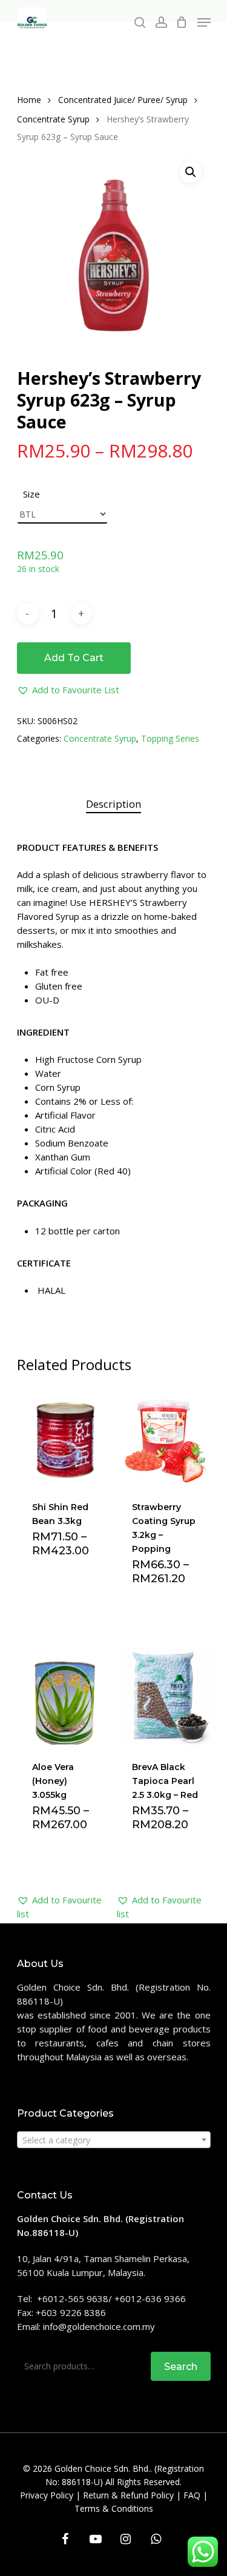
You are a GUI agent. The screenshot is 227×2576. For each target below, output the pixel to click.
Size (31, 494)
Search (181, 2367)
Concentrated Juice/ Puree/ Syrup (123, 100)
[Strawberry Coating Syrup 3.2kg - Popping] (166, 1436)
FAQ (192, 2495)
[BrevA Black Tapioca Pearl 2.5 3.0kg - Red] (166, 1696)
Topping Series (170, 738)
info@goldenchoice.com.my (99, 2326)
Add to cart (74, 658)
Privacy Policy (47, 2495)
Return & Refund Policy (128, 2495)
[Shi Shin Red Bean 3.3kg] (66, 1436)
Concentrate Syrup (53, 119)
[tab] (114, 804)
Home (29, 100)
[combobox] (114, 2140)
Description (113, 804)
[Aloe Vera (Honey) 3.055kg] (66, 1696)
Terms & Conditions (114, 2508)
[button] (68, 690)
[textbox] (114, 2140)
